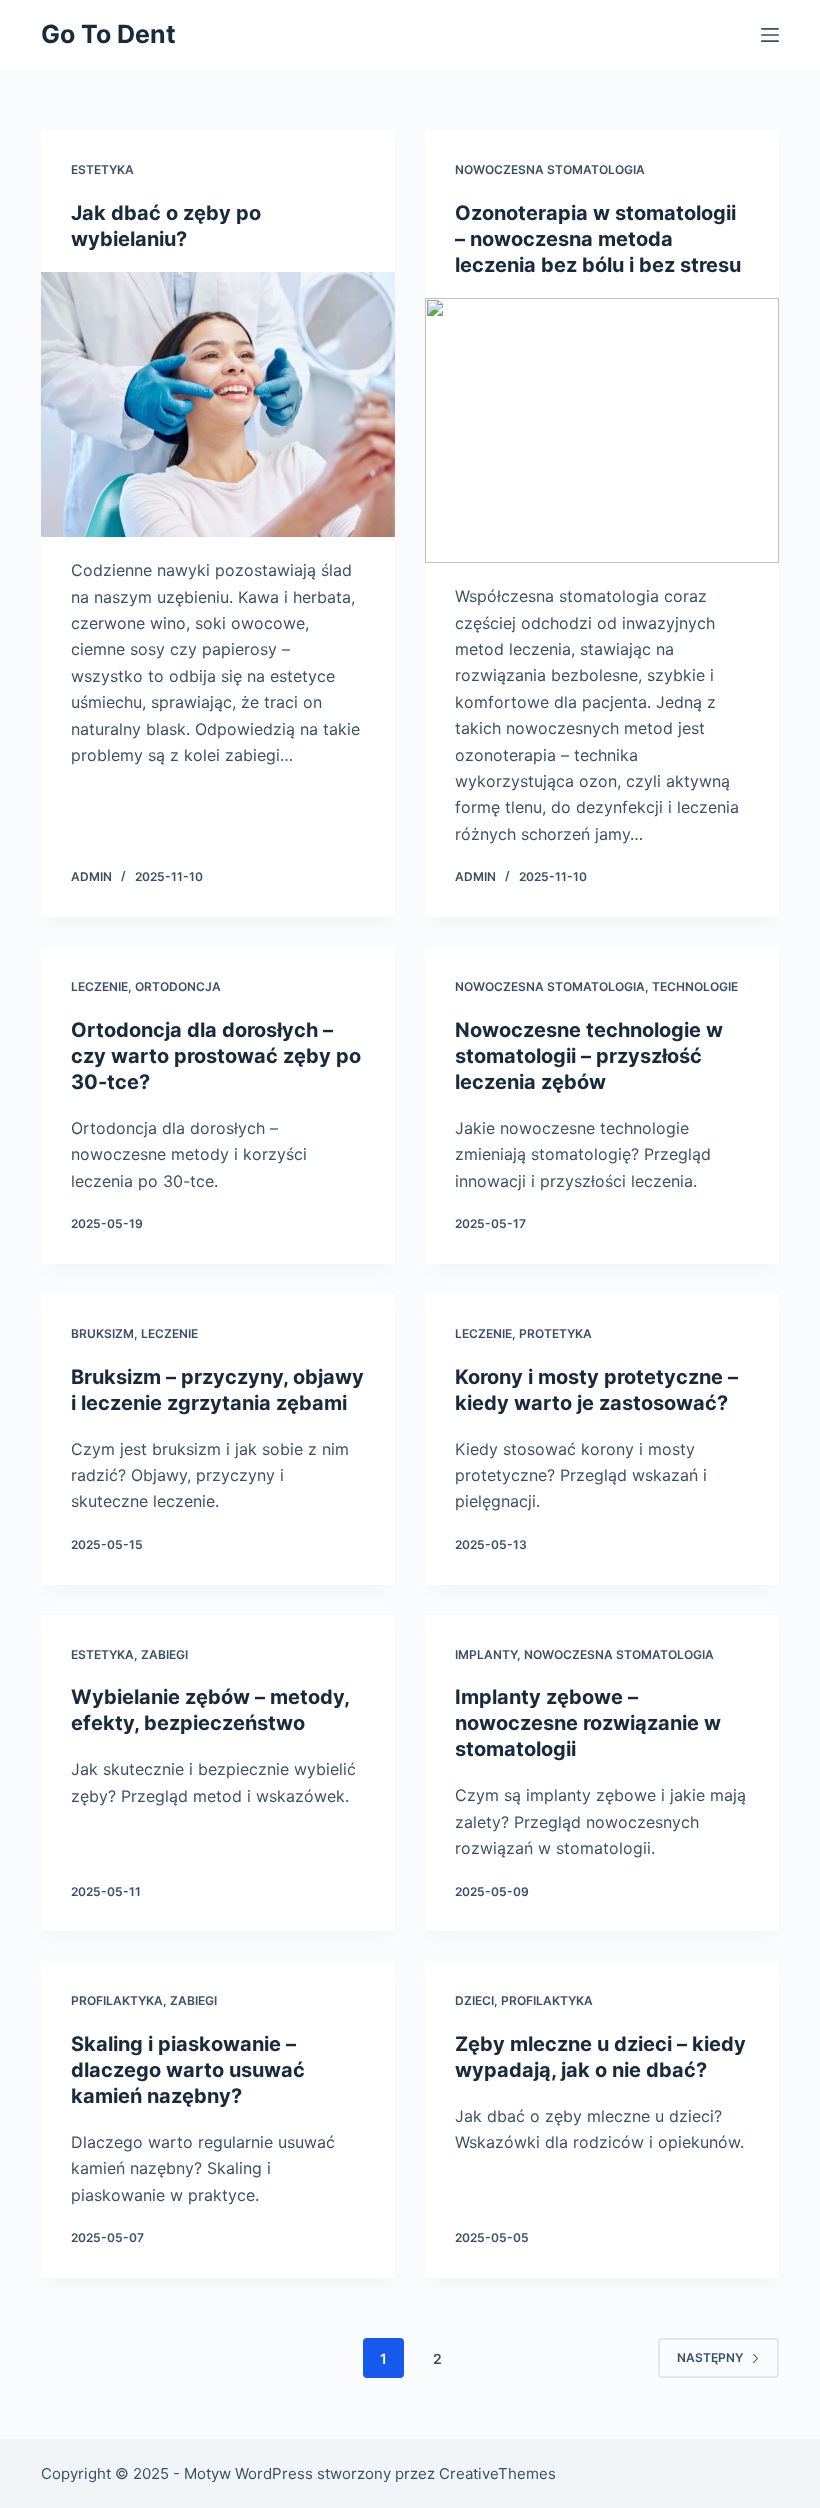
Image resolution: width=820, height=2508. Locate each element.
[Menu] (770, 35)
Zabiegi (164, 1654)
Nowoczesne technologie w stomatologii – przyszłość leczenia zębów (589, 1056)
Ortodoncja (178, 986)
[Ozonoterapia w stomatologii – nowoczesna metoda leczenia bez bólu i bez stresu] (602, 431)
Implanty (486, 1654)
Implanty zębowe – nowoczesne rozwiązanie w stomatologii (588, 1723)
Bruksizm (102, 1333)
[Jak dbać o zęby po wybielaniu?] (218, 405)
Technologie (695, 986)
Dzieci (474, 2000)
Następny (710, 2357)
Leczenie (99, 986)
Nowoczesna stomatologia (550, 169)
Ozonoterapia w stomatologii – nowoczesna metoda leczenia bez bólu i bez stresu (598, 239)
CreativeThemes (497, 2473)
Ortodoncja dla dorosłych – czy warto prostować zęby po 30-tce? (216, 1056)
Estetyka (102, 169)
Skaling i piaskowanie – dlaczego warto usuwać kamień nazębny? (188, 2070)
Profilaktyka (117, 2000)
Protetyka (555, 1333)
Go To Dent (108, 34)
